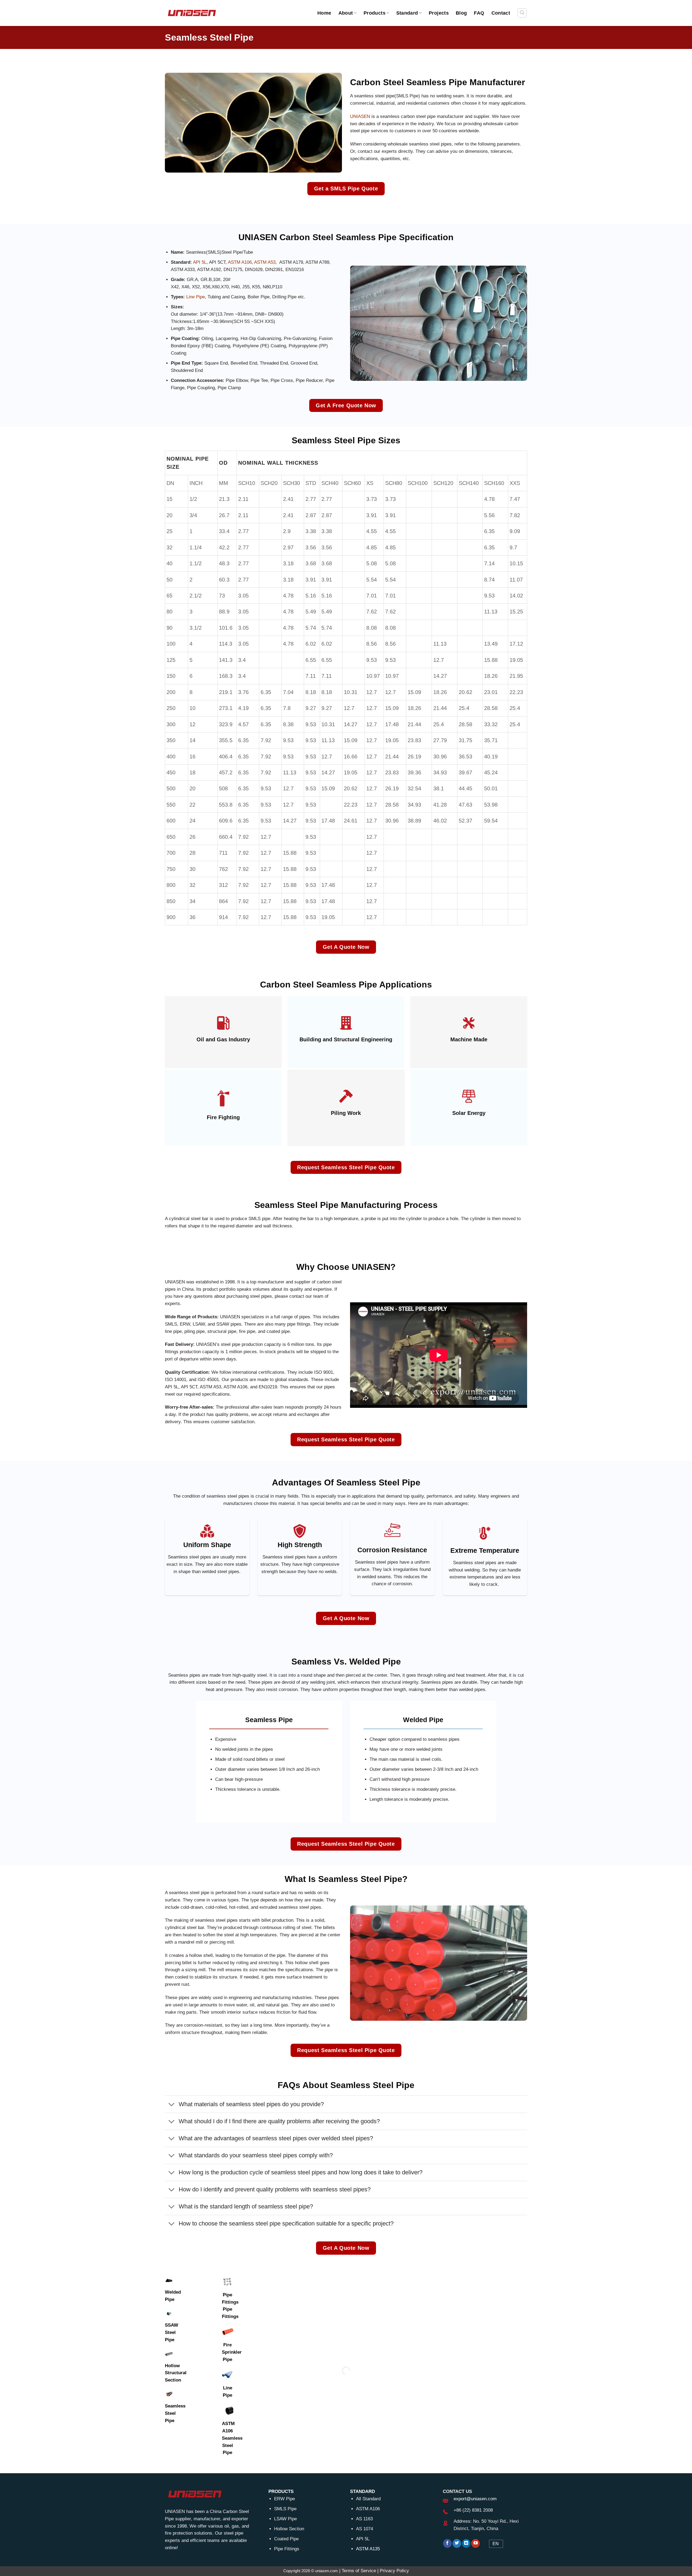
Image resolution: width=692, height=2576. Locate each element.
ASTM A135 (368, 2549)
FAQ (479, 13)
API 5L (200, 262)
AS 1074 (365, 2529)
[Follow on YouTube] (475, 2543)
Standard (407, 13)
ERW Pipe (285, 2499)
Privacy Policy (394, 2571)
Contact (501, 13)
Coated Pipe (286, 2539)
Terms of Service (359, 2571)
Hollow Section (289, 2529)
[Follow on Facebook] (447, 2543)
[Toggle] (172, 2105)
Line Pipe (196, 297)
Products (375, 13)
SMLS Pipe (285, 2509)
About (346, 13)
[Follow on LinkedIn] (466, 2543)
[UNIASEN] (192, 13)
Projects (439, 13)
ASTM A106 (240, 262)
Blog (461, 13)
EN (496, 2544)
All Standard (368, 2499)
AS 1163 (364, 2519)
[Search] (522, 13)
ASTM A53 (265, 262)
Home (324, 13)
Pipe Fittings (287, 2549)
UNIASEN (360, 116)
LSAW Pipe (285, 2519)
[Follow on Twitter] (457, 2543)
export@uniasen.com (475, 2499)
